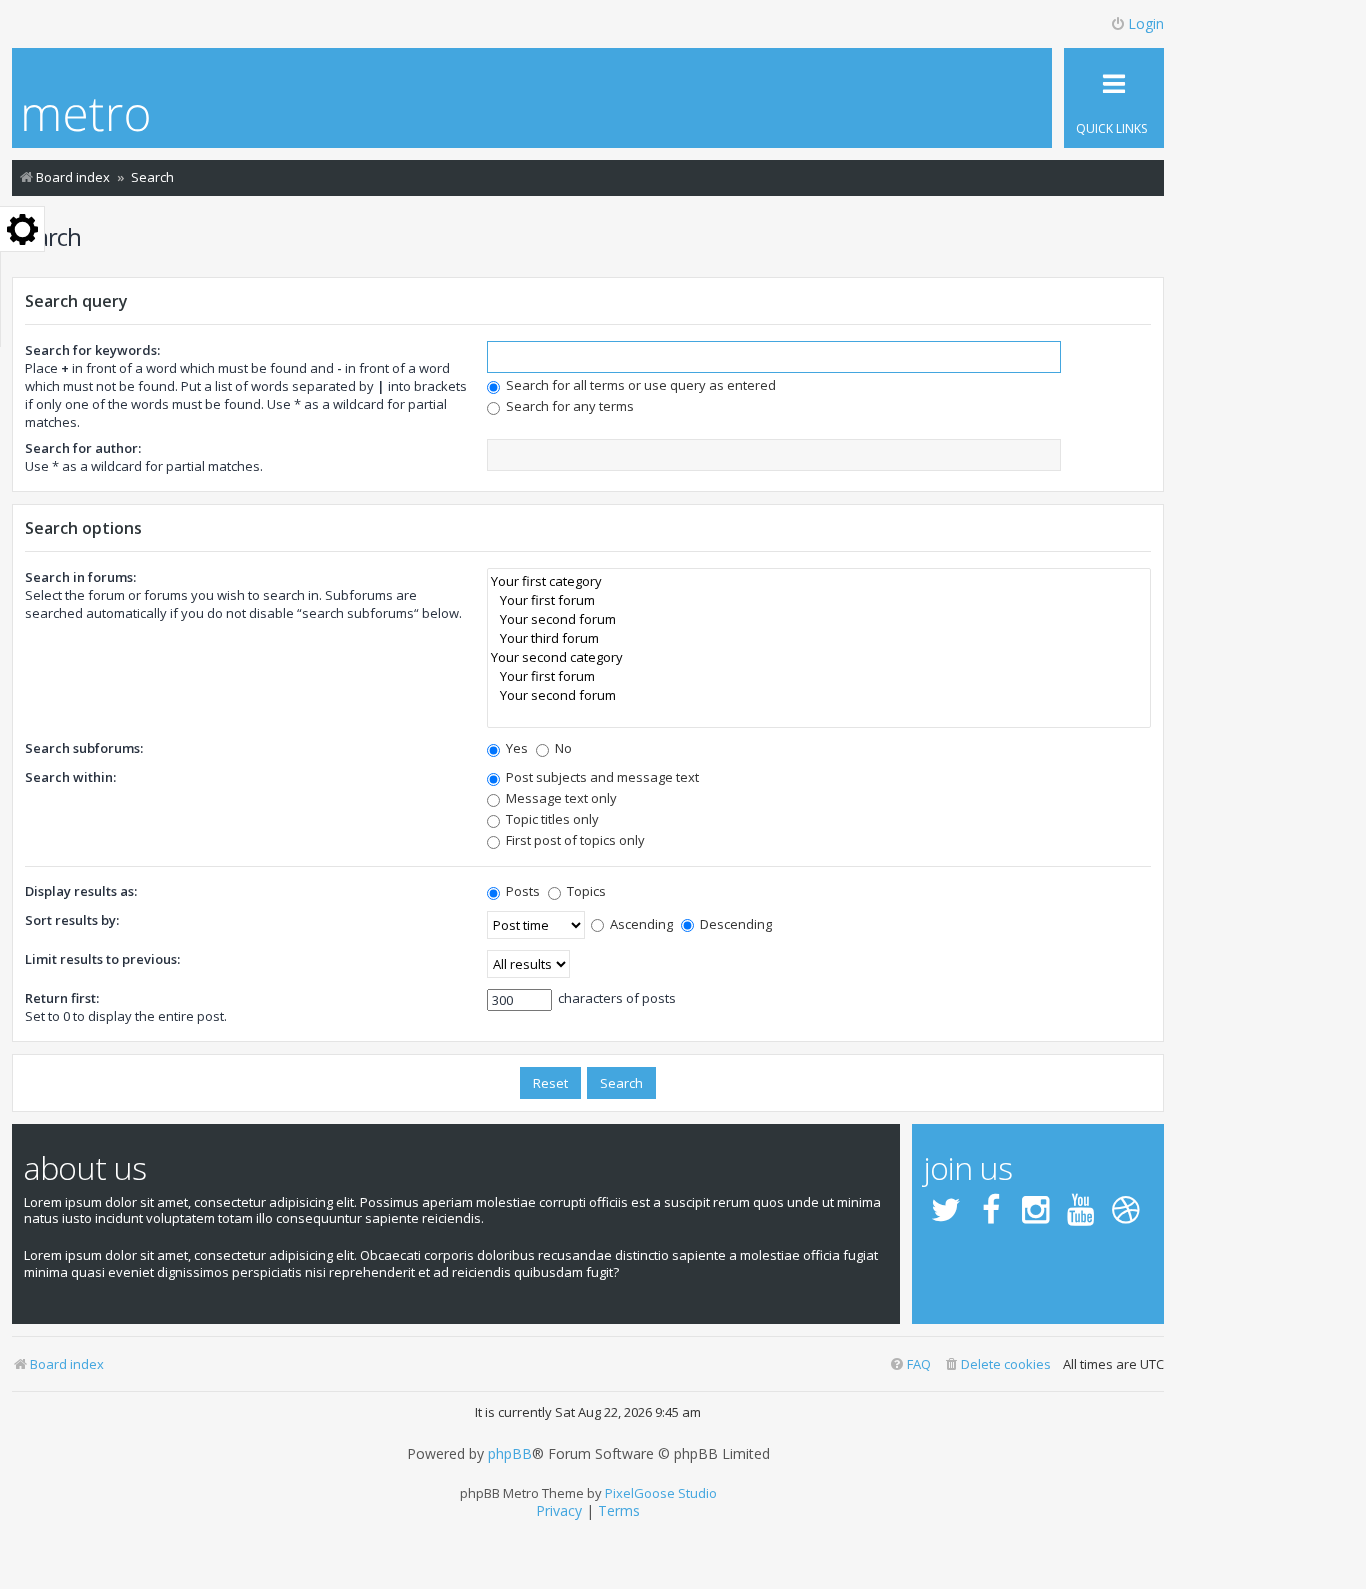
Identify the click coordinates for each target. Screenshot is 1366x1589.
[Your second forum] (819, 619)
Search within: (70, 777)
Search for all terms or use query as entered (639, 385)
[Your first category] (819, 581)
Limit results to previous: (102, 959)
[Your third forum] (819, 638)
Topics (585, 891)
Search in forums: (80, 577)
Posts (521, 891)
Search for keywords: (92, 350)
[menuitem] (997, 1364)
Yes (515, 748)
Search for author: (83, 448)
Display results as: (81, 891)
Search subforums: (84, 748)
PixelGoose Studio (661, 1493)
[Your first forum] (819, 600)
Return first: (62, 998)
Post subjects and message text (601, 777)
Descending (734, 924)
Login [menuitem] (1146, 23)
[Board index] (86, 117)
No (562, 748)
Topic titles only (551, 819)
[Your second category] (819, 657)
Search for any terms (568, 406)
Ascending (640, 924)
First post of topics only (574, 840)
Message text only (560, 798)
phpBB (510, 1454)
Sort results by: (72, 920)
